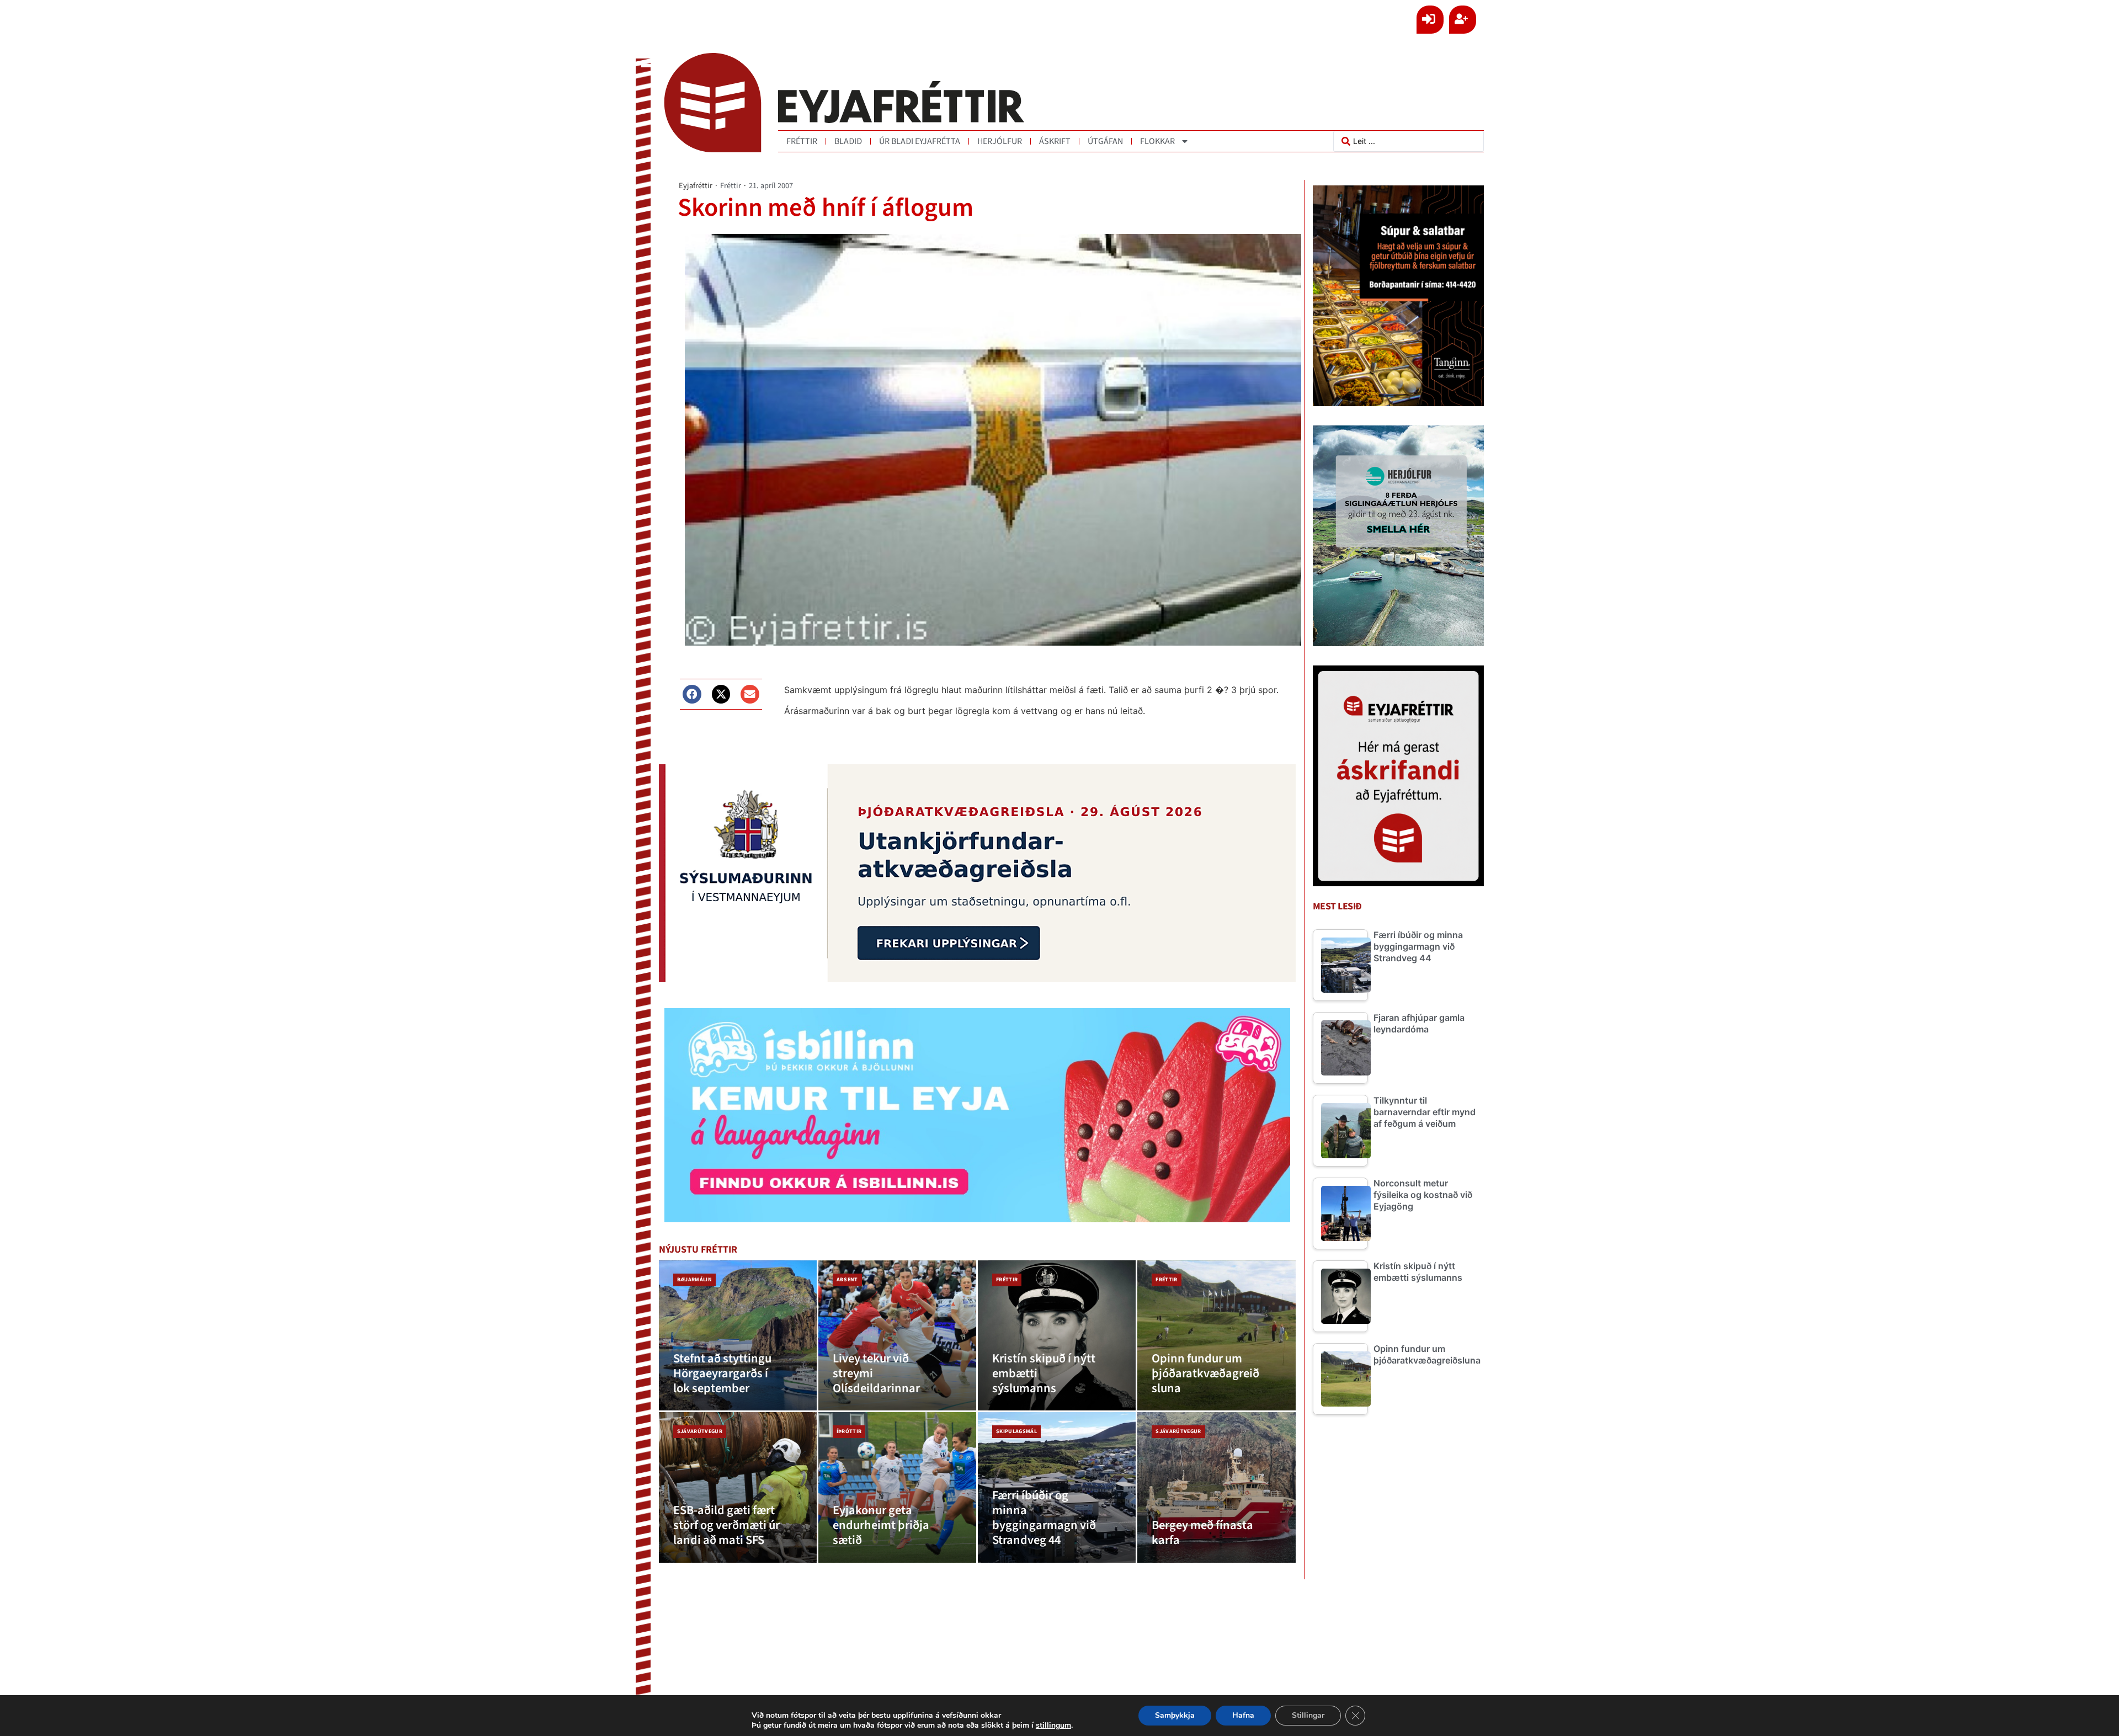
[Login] (1430, 20)
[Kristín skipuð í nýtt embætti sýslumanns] (1057, 1336)
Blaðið (848, 141)
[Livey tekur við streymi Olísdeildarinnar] (897, 1336)
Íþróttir (849, 1431)
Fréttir (802, 141)
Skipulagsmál (1016, 1431)
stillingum (1053, 1726)
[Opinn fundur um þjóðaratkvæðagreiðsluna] (1216, 1336)
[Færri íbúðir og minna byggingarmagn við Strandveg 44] (1057, 1487)
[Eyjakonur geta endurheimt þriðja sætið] (897, 1487)
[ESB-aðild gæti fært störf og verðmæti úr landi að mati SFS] (738, 1487)
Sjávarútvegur (700, 1431)
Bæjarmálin (694, 1280)
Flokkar (1157, 141)
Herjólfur (1000, 141)
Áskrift (1055, 141)
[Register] (1463, 20)
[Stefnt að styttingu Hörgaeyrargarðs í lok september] (738, 1336)
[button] (692, 694)
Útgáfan (1105, 141)
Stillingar (1308, 1715)
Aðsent (847, 1280)
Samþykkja (1175, 1715)
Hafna (1243, 1715)
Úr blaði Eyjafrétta (920, 141)
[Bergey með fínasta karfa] (1216, 1487)
